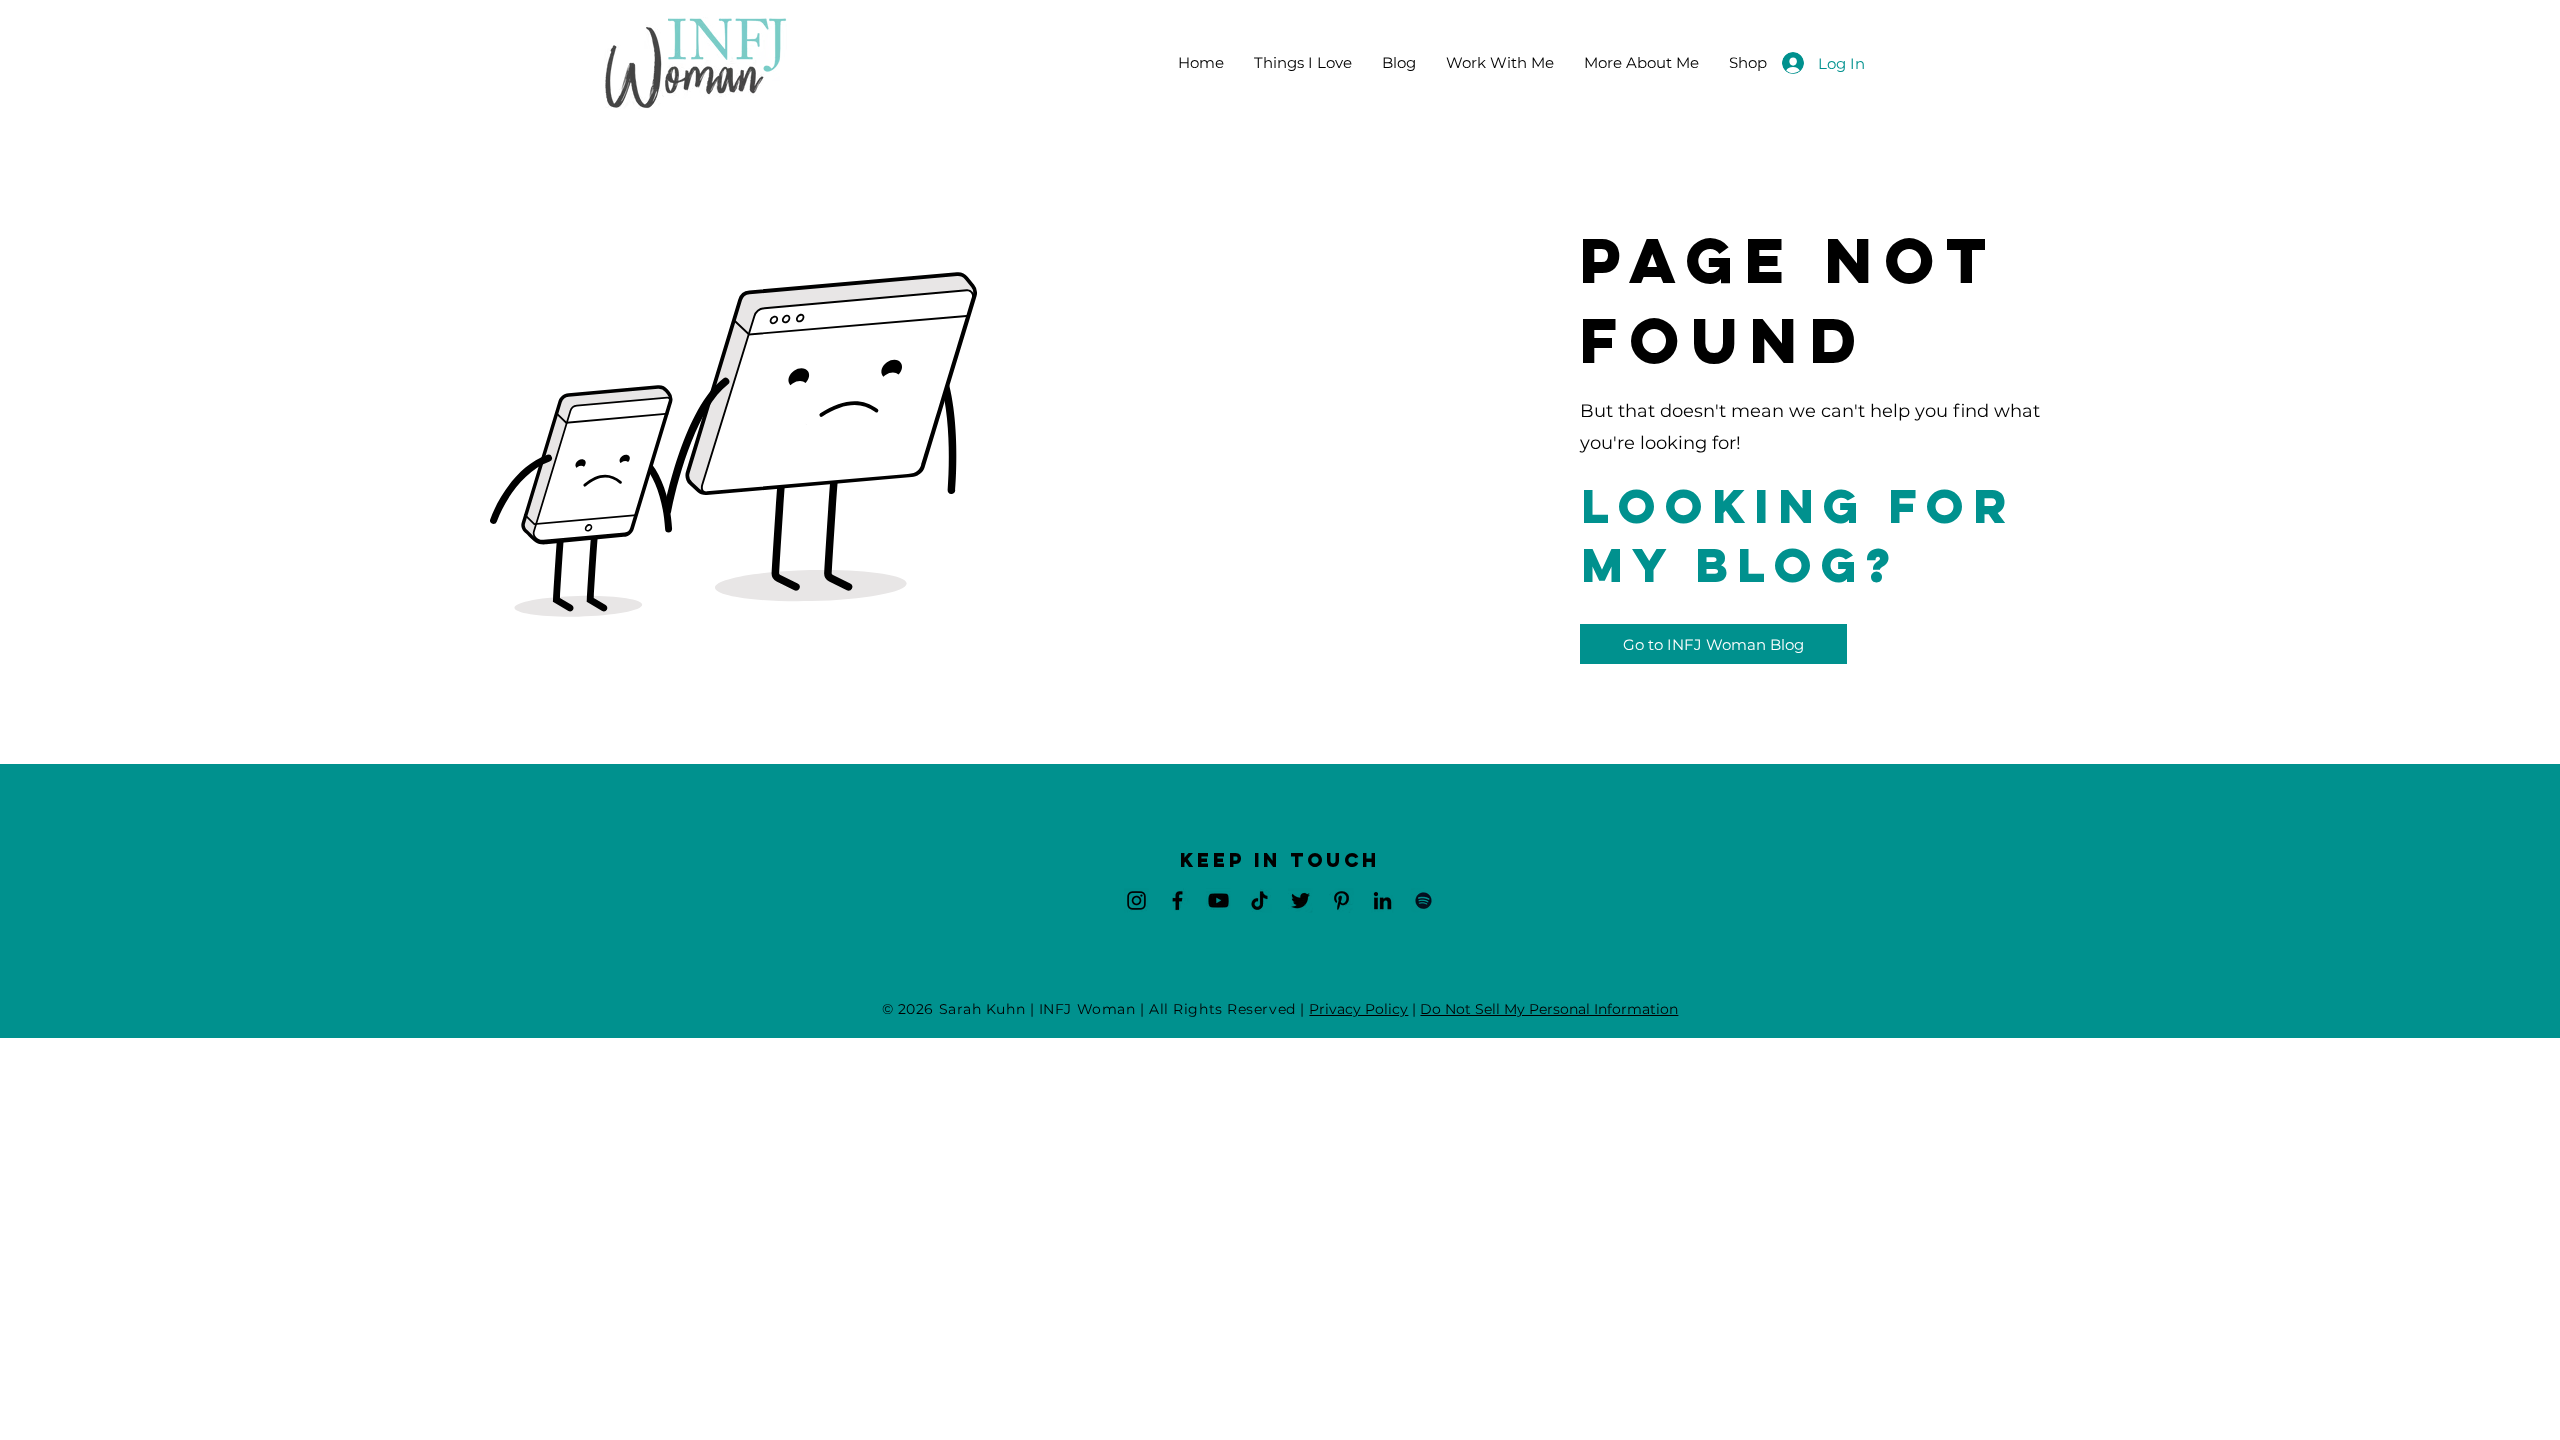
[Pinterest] (1341, 900)
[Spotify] (1423, 900)
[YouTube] (1218, 900)
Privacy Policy (1358, 1009)
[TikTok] (1259, 900)
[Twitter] (1300, 900)
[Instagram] (1136, 900)
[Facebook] (1177, 900)
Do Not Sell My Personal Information (1549, 1009)
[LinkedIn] (1382, 900)
